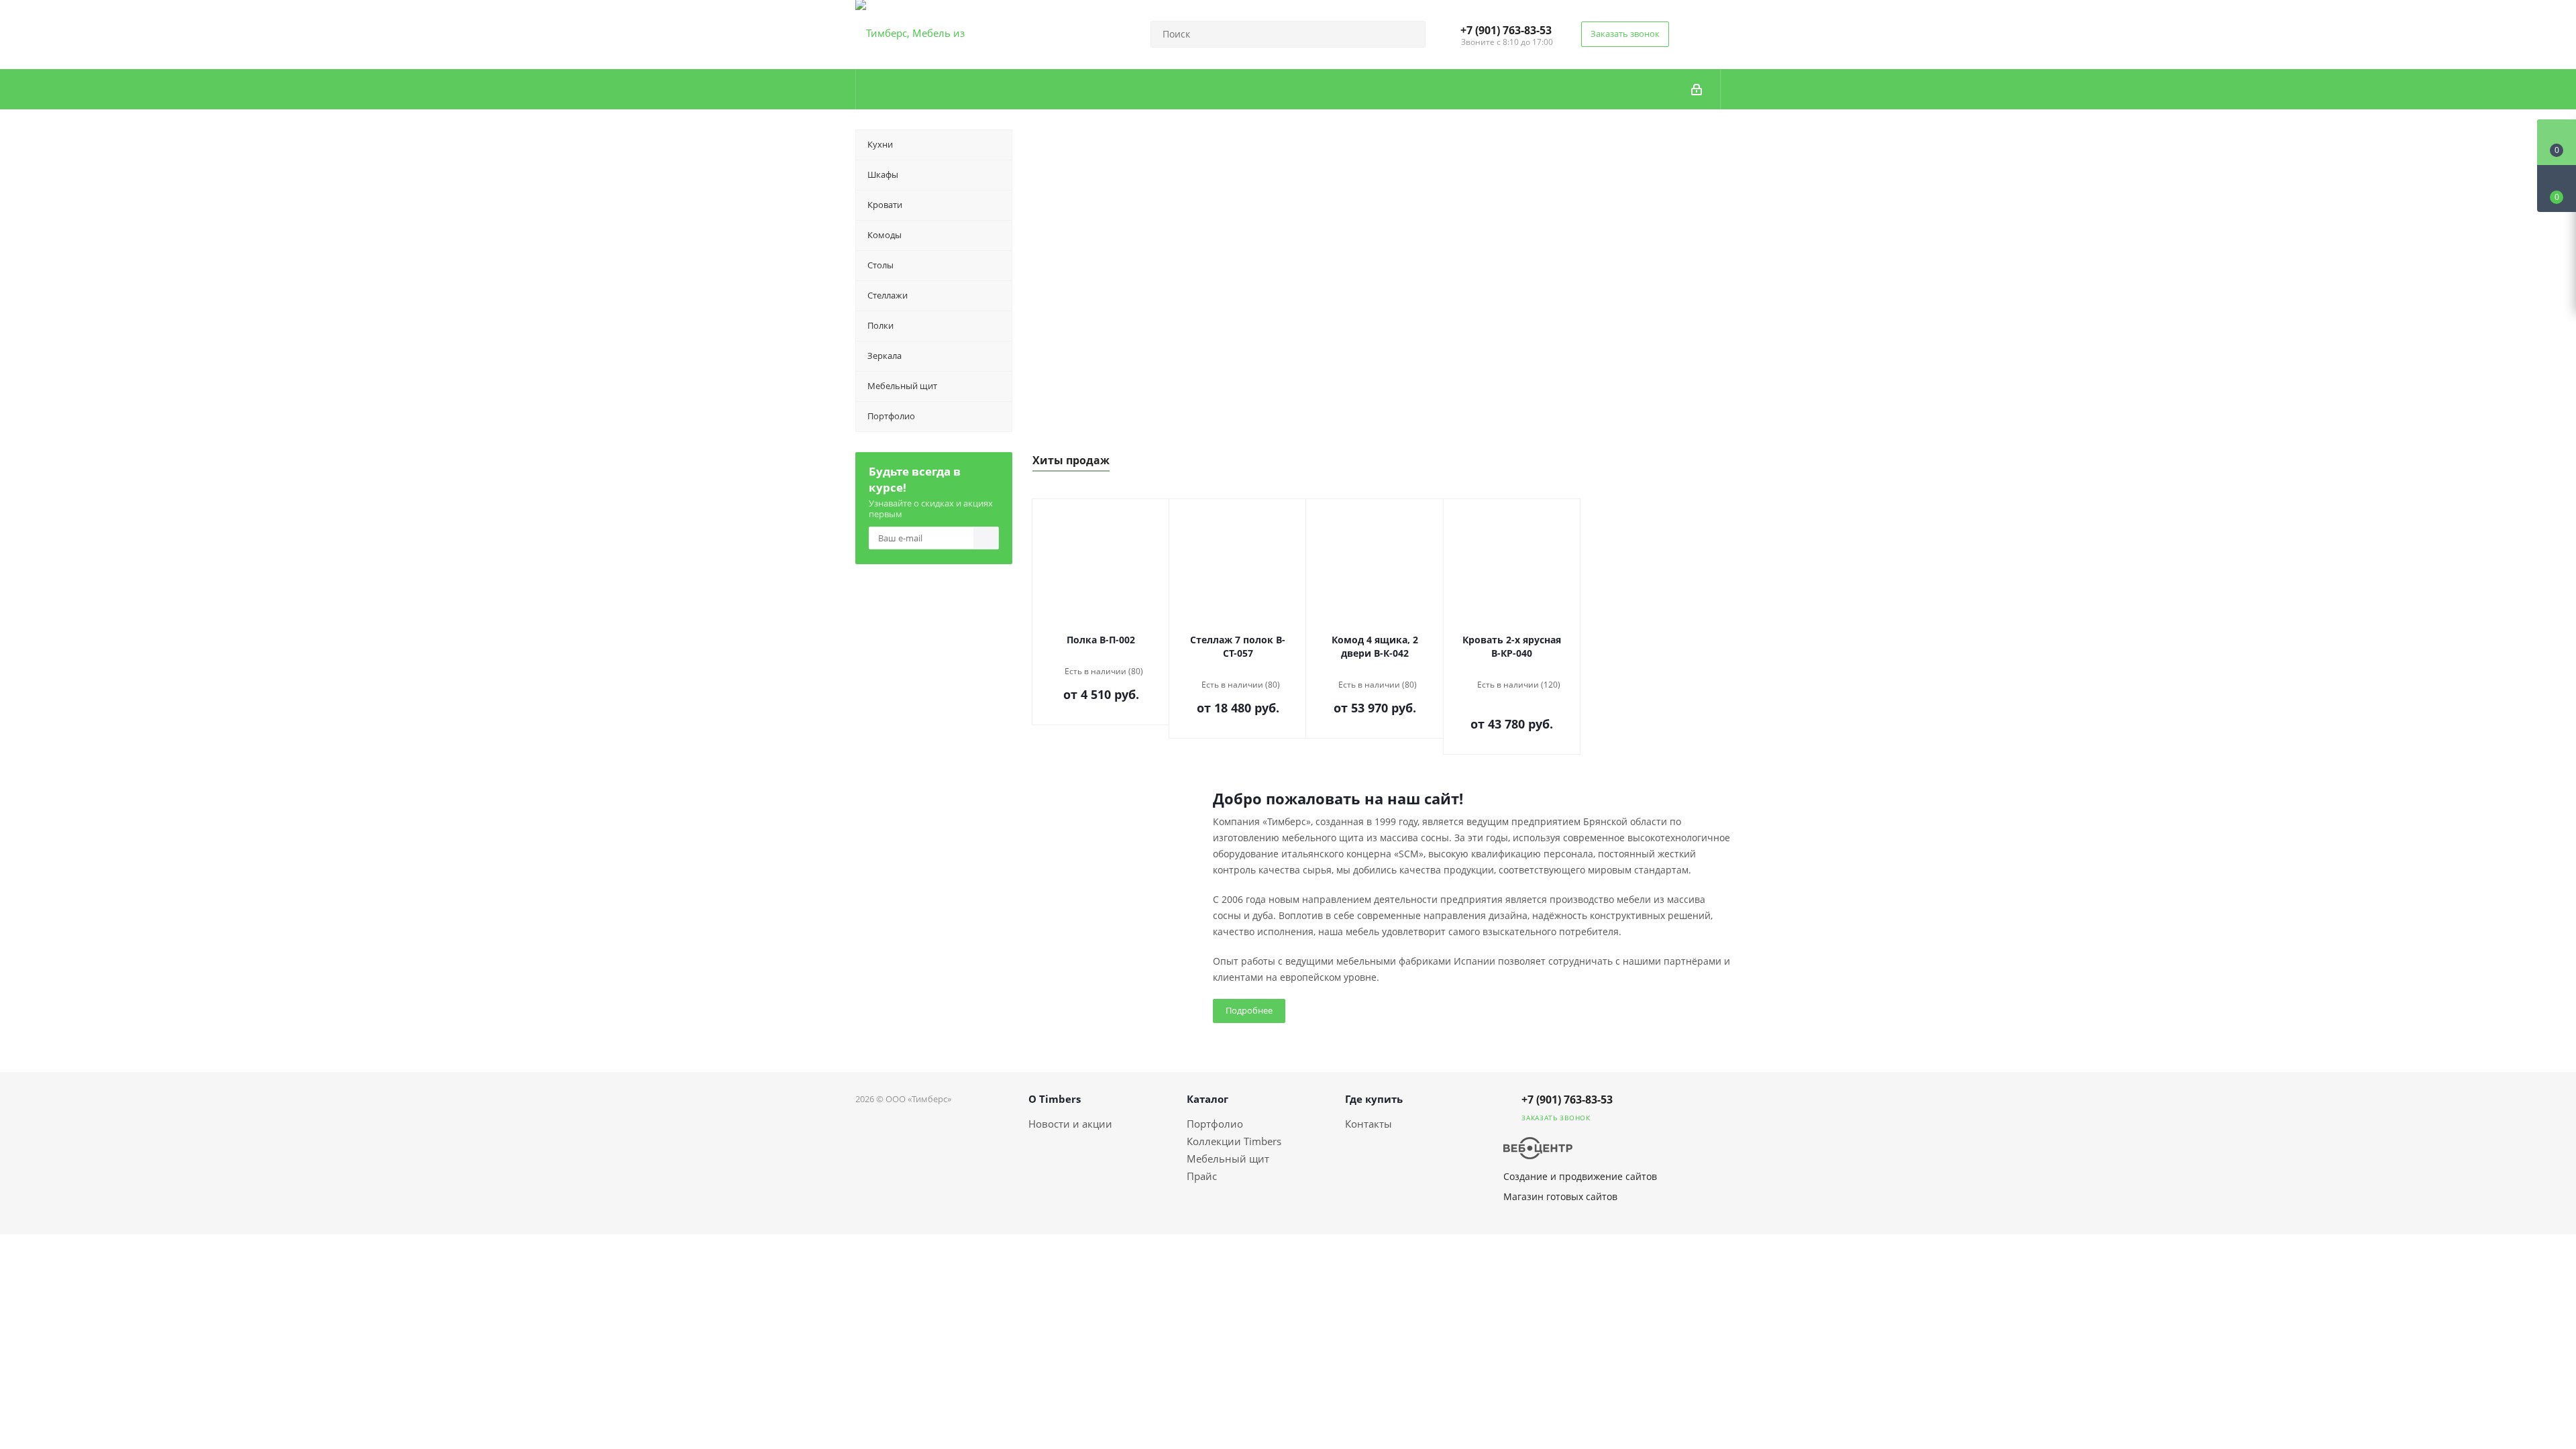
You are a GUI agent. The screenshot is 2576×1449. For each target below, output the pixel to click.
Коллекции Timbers (1234, 1141)
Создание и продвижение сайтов (1580, 1176)
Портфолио (1215, 1124)
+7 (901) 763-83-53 (1506, 30)
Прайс (1202, 1176)
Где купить (1374, 1099)
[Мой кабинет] (1697, 89)
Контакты (1368, 1124)
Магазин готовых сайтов (1560, 1196)
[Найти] (1409, 34)
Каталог (1207, 1099)
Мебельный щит (1228, 1159)
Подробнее (1249, 1010)
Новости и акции (1070, 1124)
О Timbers (1055, 1099)
